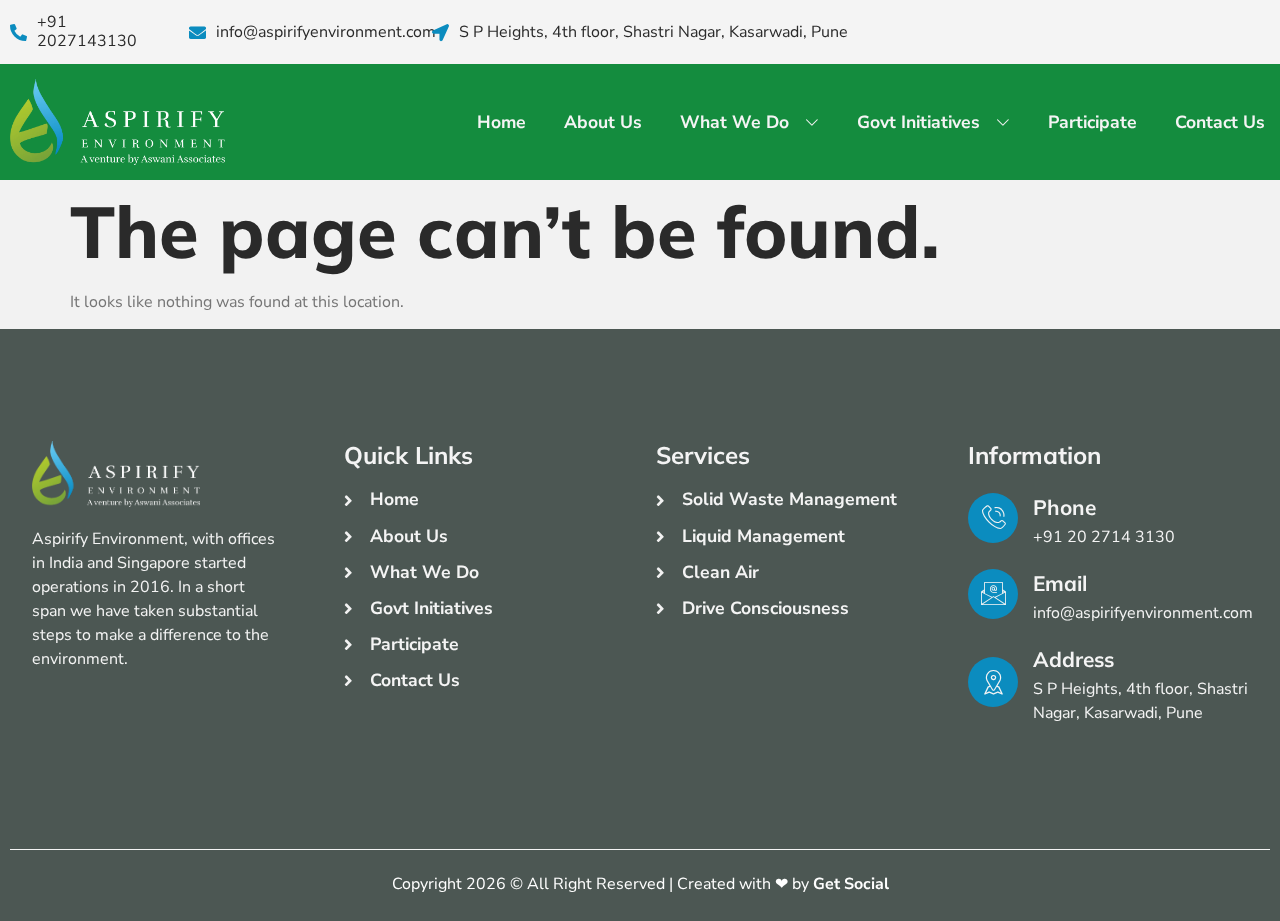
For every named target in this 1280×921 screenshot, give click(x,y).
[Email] (993, 594)
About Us (603, 122)
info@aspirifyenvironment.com (326, 32)
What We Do (734, 122)
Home (501, 122)
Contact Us (1220, 122)
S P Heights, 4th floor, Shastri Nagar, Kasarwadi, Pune (653, 32)
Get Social (851, 884)
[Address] (993, 682)
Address (1073, 659)
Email (1060, 583)
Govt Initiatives (918, 122)
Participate (1092, 122)
